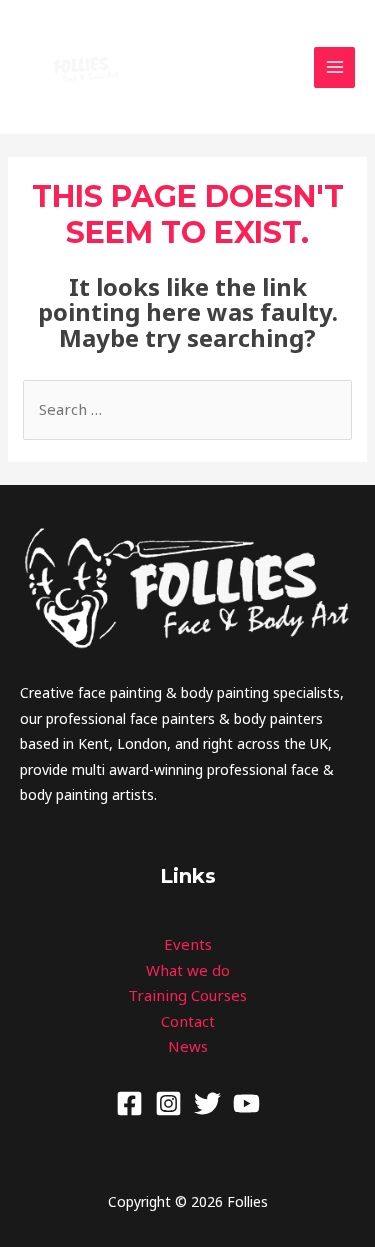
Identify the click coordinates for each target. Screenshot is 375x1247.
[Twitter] (207, 1103)
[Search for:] (187, 409)
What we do (188, 970)
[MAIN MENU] (334, 67)
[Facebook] (129, 1103)
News (188, 1046)
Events (188, 944)
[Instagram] (168, 1103)
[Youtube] (246, 1103)
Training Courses (187, 995)
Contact (188, 1021)
